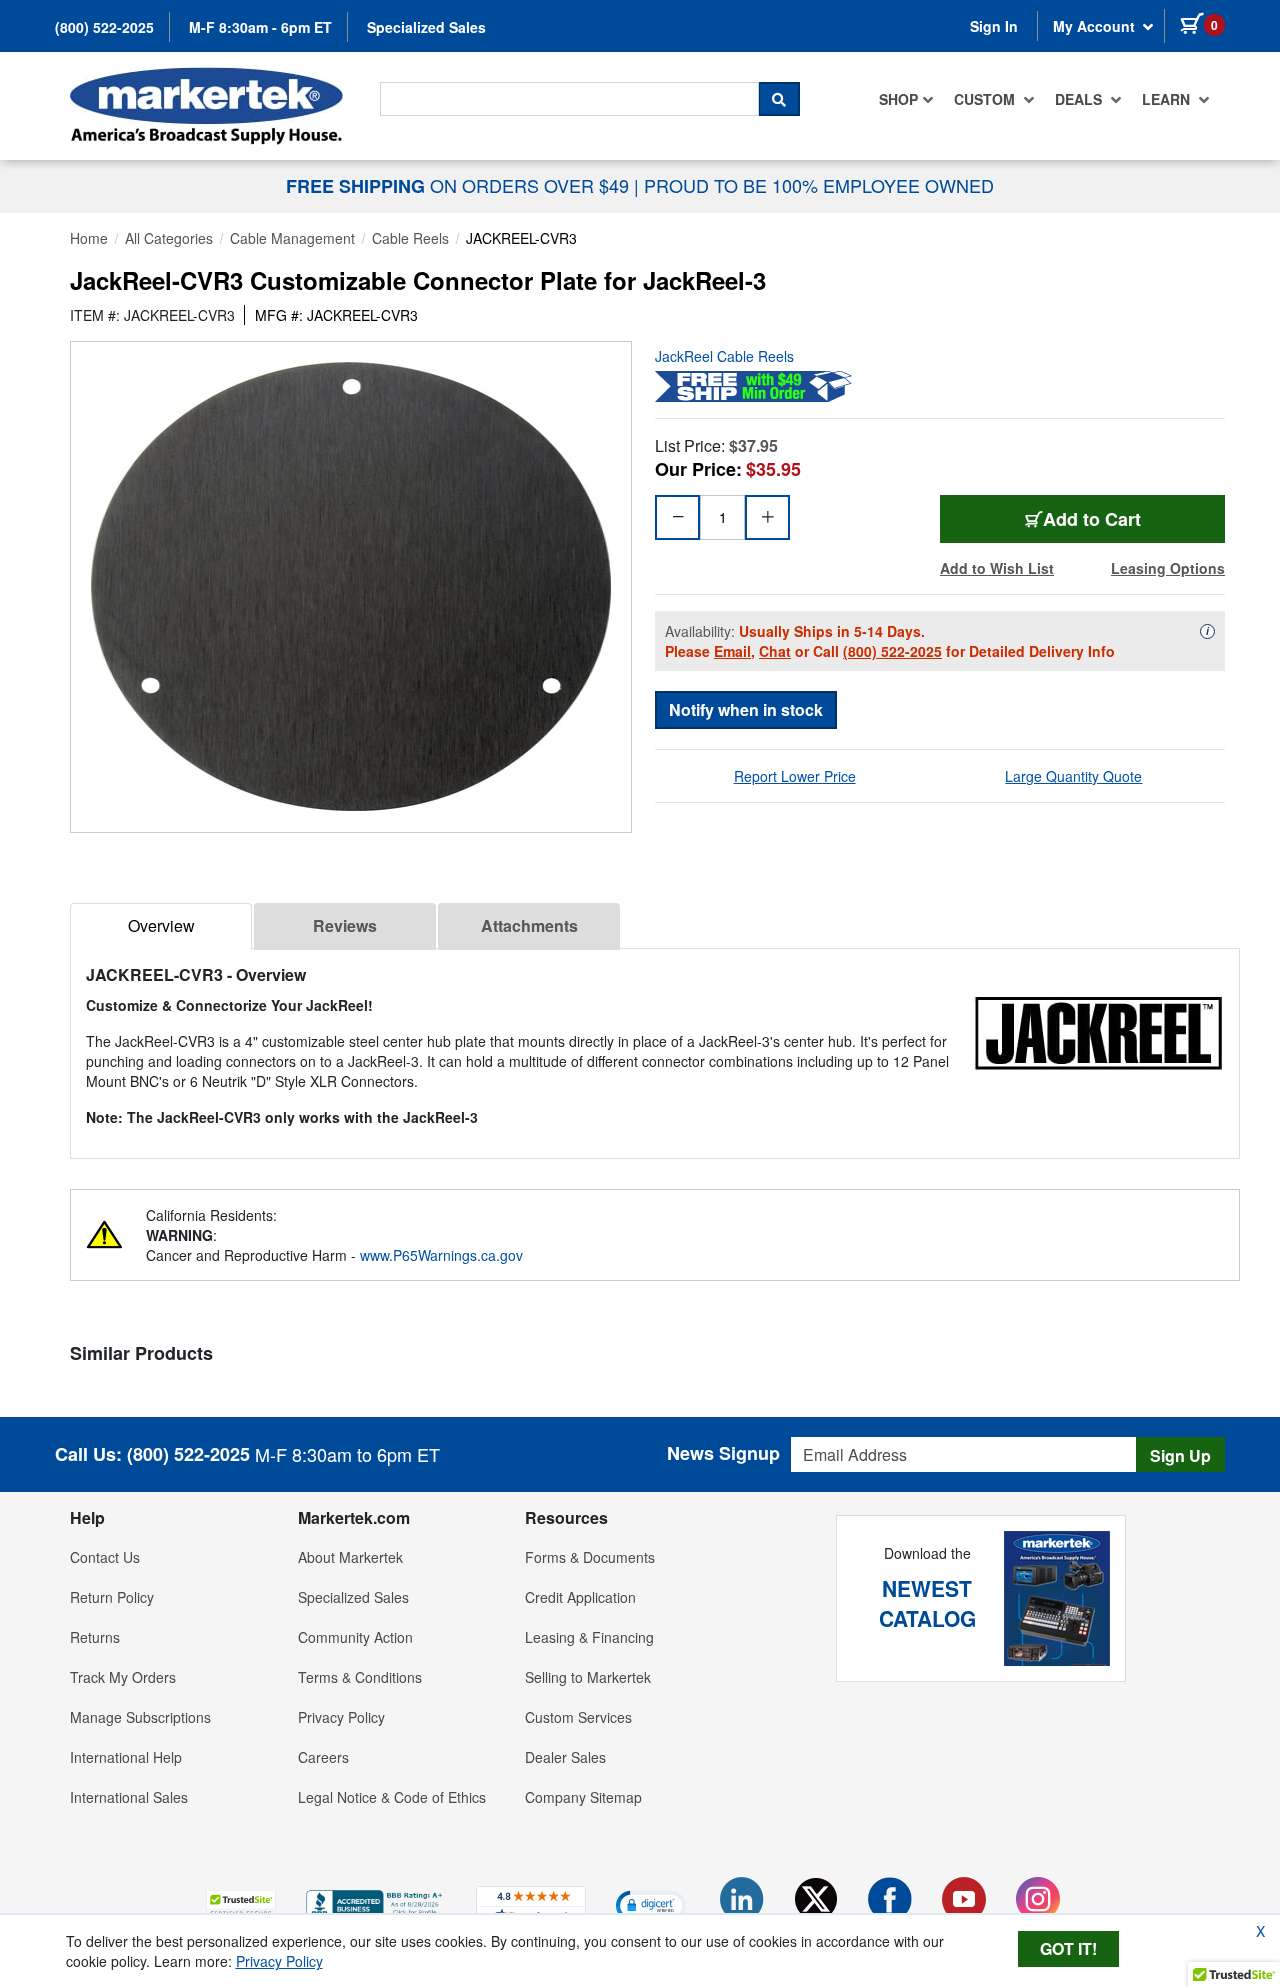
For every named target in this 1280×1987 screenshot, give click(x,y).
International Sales (129, 1797)
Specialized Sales (426, 27)
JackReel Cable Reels (724, 356)
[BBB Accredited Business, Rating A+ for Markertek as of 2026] (376, 1902)
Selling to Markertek (588, 1677)
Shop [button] (898, 99)
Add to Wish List (997, 568)
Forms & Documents (590, 1557)
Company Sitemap (583, 1797)
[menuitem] (906, 99)
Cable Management (292, 238)
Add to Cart (1092, 519)
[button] (241, 1904)
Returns (95, 1637)
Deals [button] (1080, 99)
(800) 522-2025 (104, 27)
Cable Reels (410, 238)
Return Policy (112, 1597)
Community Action (355, 1637)
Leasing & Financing (589, 1637)
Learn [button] (1168, 99)
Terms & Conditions (360, 1677)
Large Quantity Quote (1073, 776)
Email (732, 651)
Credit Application (580, 1597)
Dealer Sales (565, 1757)
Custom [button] (986, 99)
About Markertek (350, 1557)
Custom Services (578, 1717)
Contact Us (105, 1557)
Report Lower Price (795, 776)
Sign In (994, 26)
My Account (1096, 26)
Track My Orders (123, 1677)
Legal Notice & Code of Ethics (392, 1797)
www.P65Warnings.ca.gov (441, 1255)
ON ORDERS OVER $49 (460, 185)
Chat (775, 651)
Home (89, 238)
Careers (323, 1757)
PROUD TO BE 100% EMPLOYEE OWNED (819, 185)
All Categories (169, 238)
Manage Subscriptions (140, 1717)
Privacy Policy (341, 1717)
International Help (126, 1757)
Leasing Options (1168, 568)
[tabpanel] (655, 1045)
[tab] (161, 926)
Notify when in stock (746, 709)
